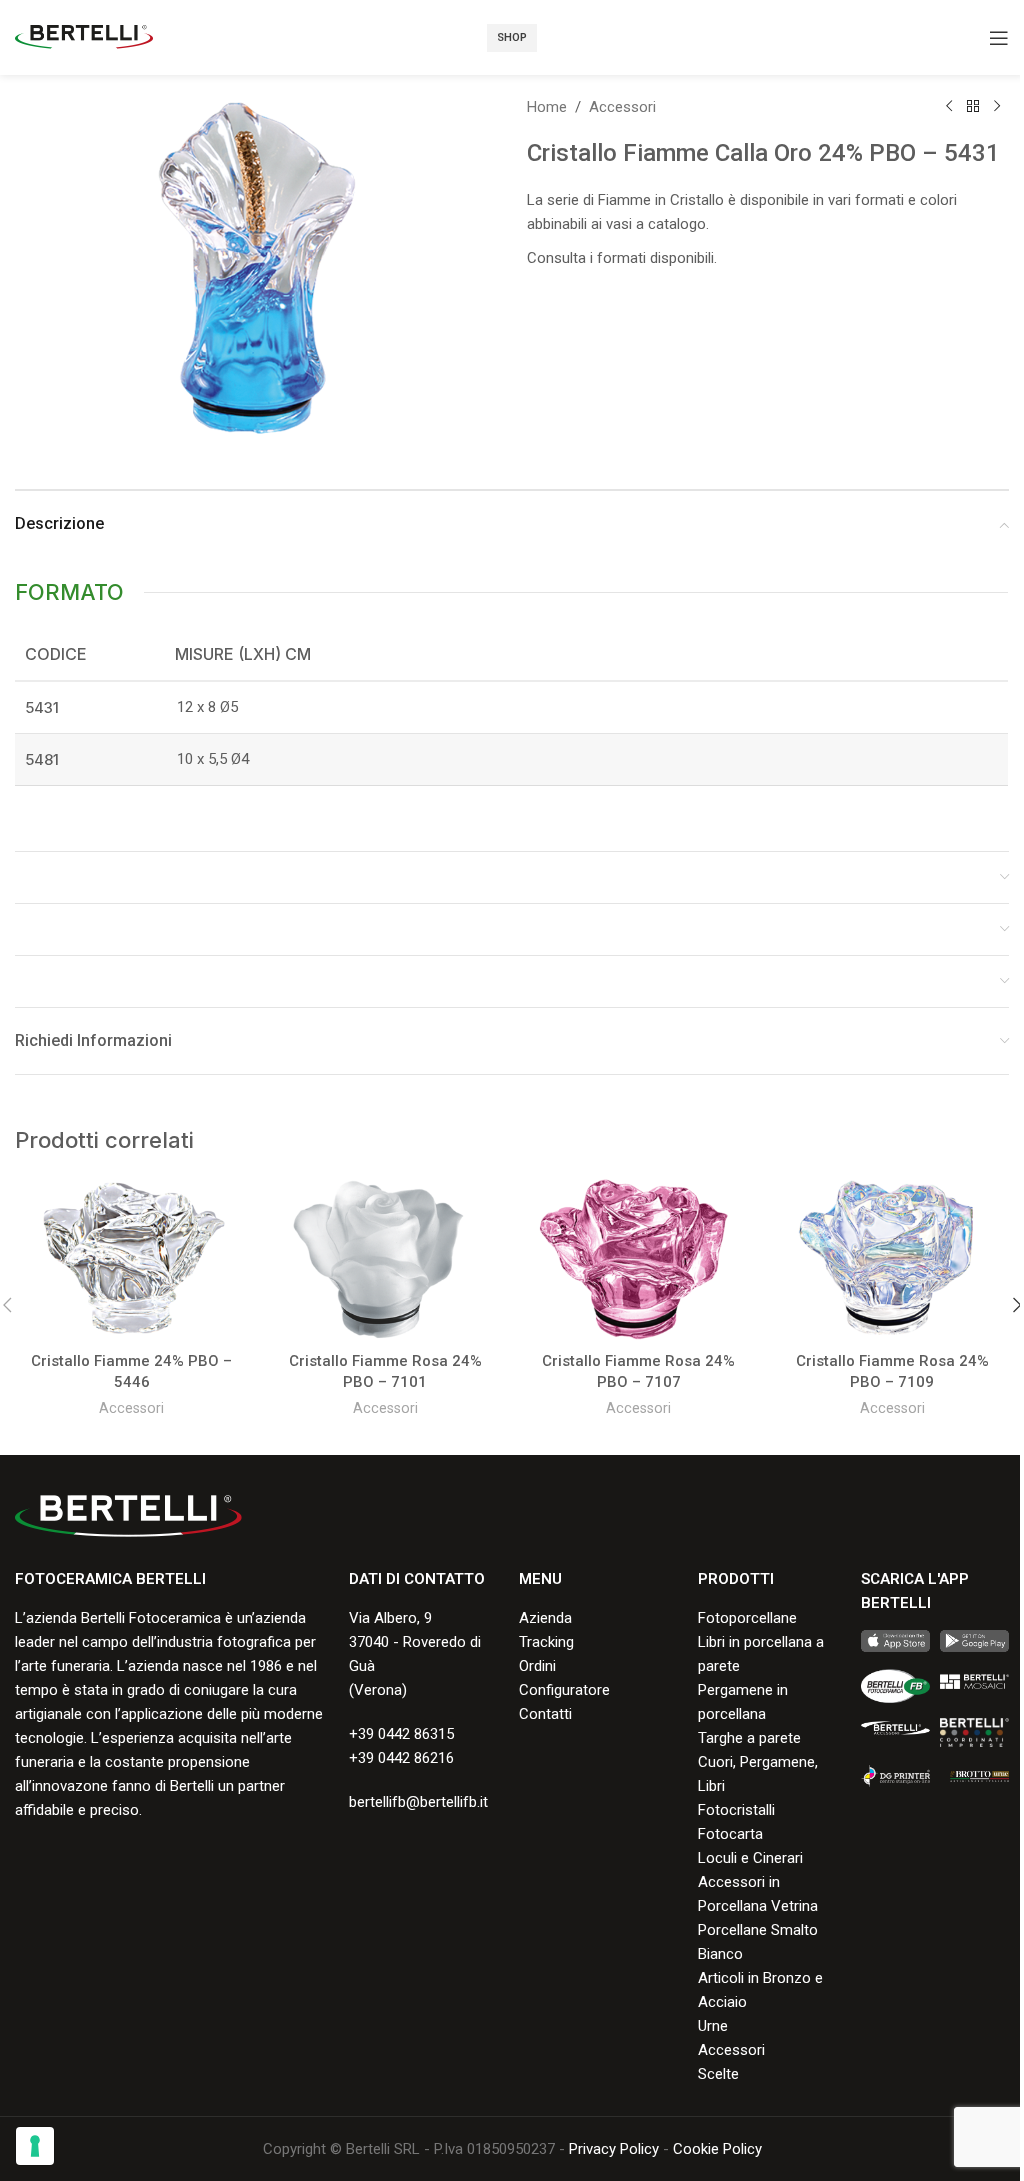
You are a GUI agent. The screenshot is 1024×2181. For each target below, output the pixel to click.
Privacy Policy (614, 2149)
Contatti (545, 1714)
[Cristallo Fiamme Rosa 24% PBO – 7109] (893, 1259)
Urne (713, 2026)
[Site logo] (84, 36)
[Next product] (997, 107)
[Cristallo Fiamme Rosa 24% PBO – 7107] (639, 1259)
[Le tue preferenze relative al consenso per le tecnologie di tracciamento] (35, 2146)
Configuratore (564, 1690)
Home (547, 107)
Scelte (718, 2074)
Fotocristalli (736, 1810)
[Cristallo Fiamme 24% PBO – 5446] (132, 1259)
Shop (512, 37)
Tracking (546, 1642)
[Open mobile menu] (999, 38)
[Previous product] (949, 107)
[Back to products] (973, 107)
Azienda (545, 1618)
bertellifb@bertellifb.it (418, 1802)
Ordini (537, 1666)
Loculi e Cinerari (750, 1858)
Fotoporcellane (747, 1618)
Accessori (622, 107)
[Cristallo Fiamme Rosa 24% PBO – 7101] (386, 1259)
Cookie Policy (717, 2149)
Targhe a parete (749, 1738)
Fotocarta (730, 1834)
